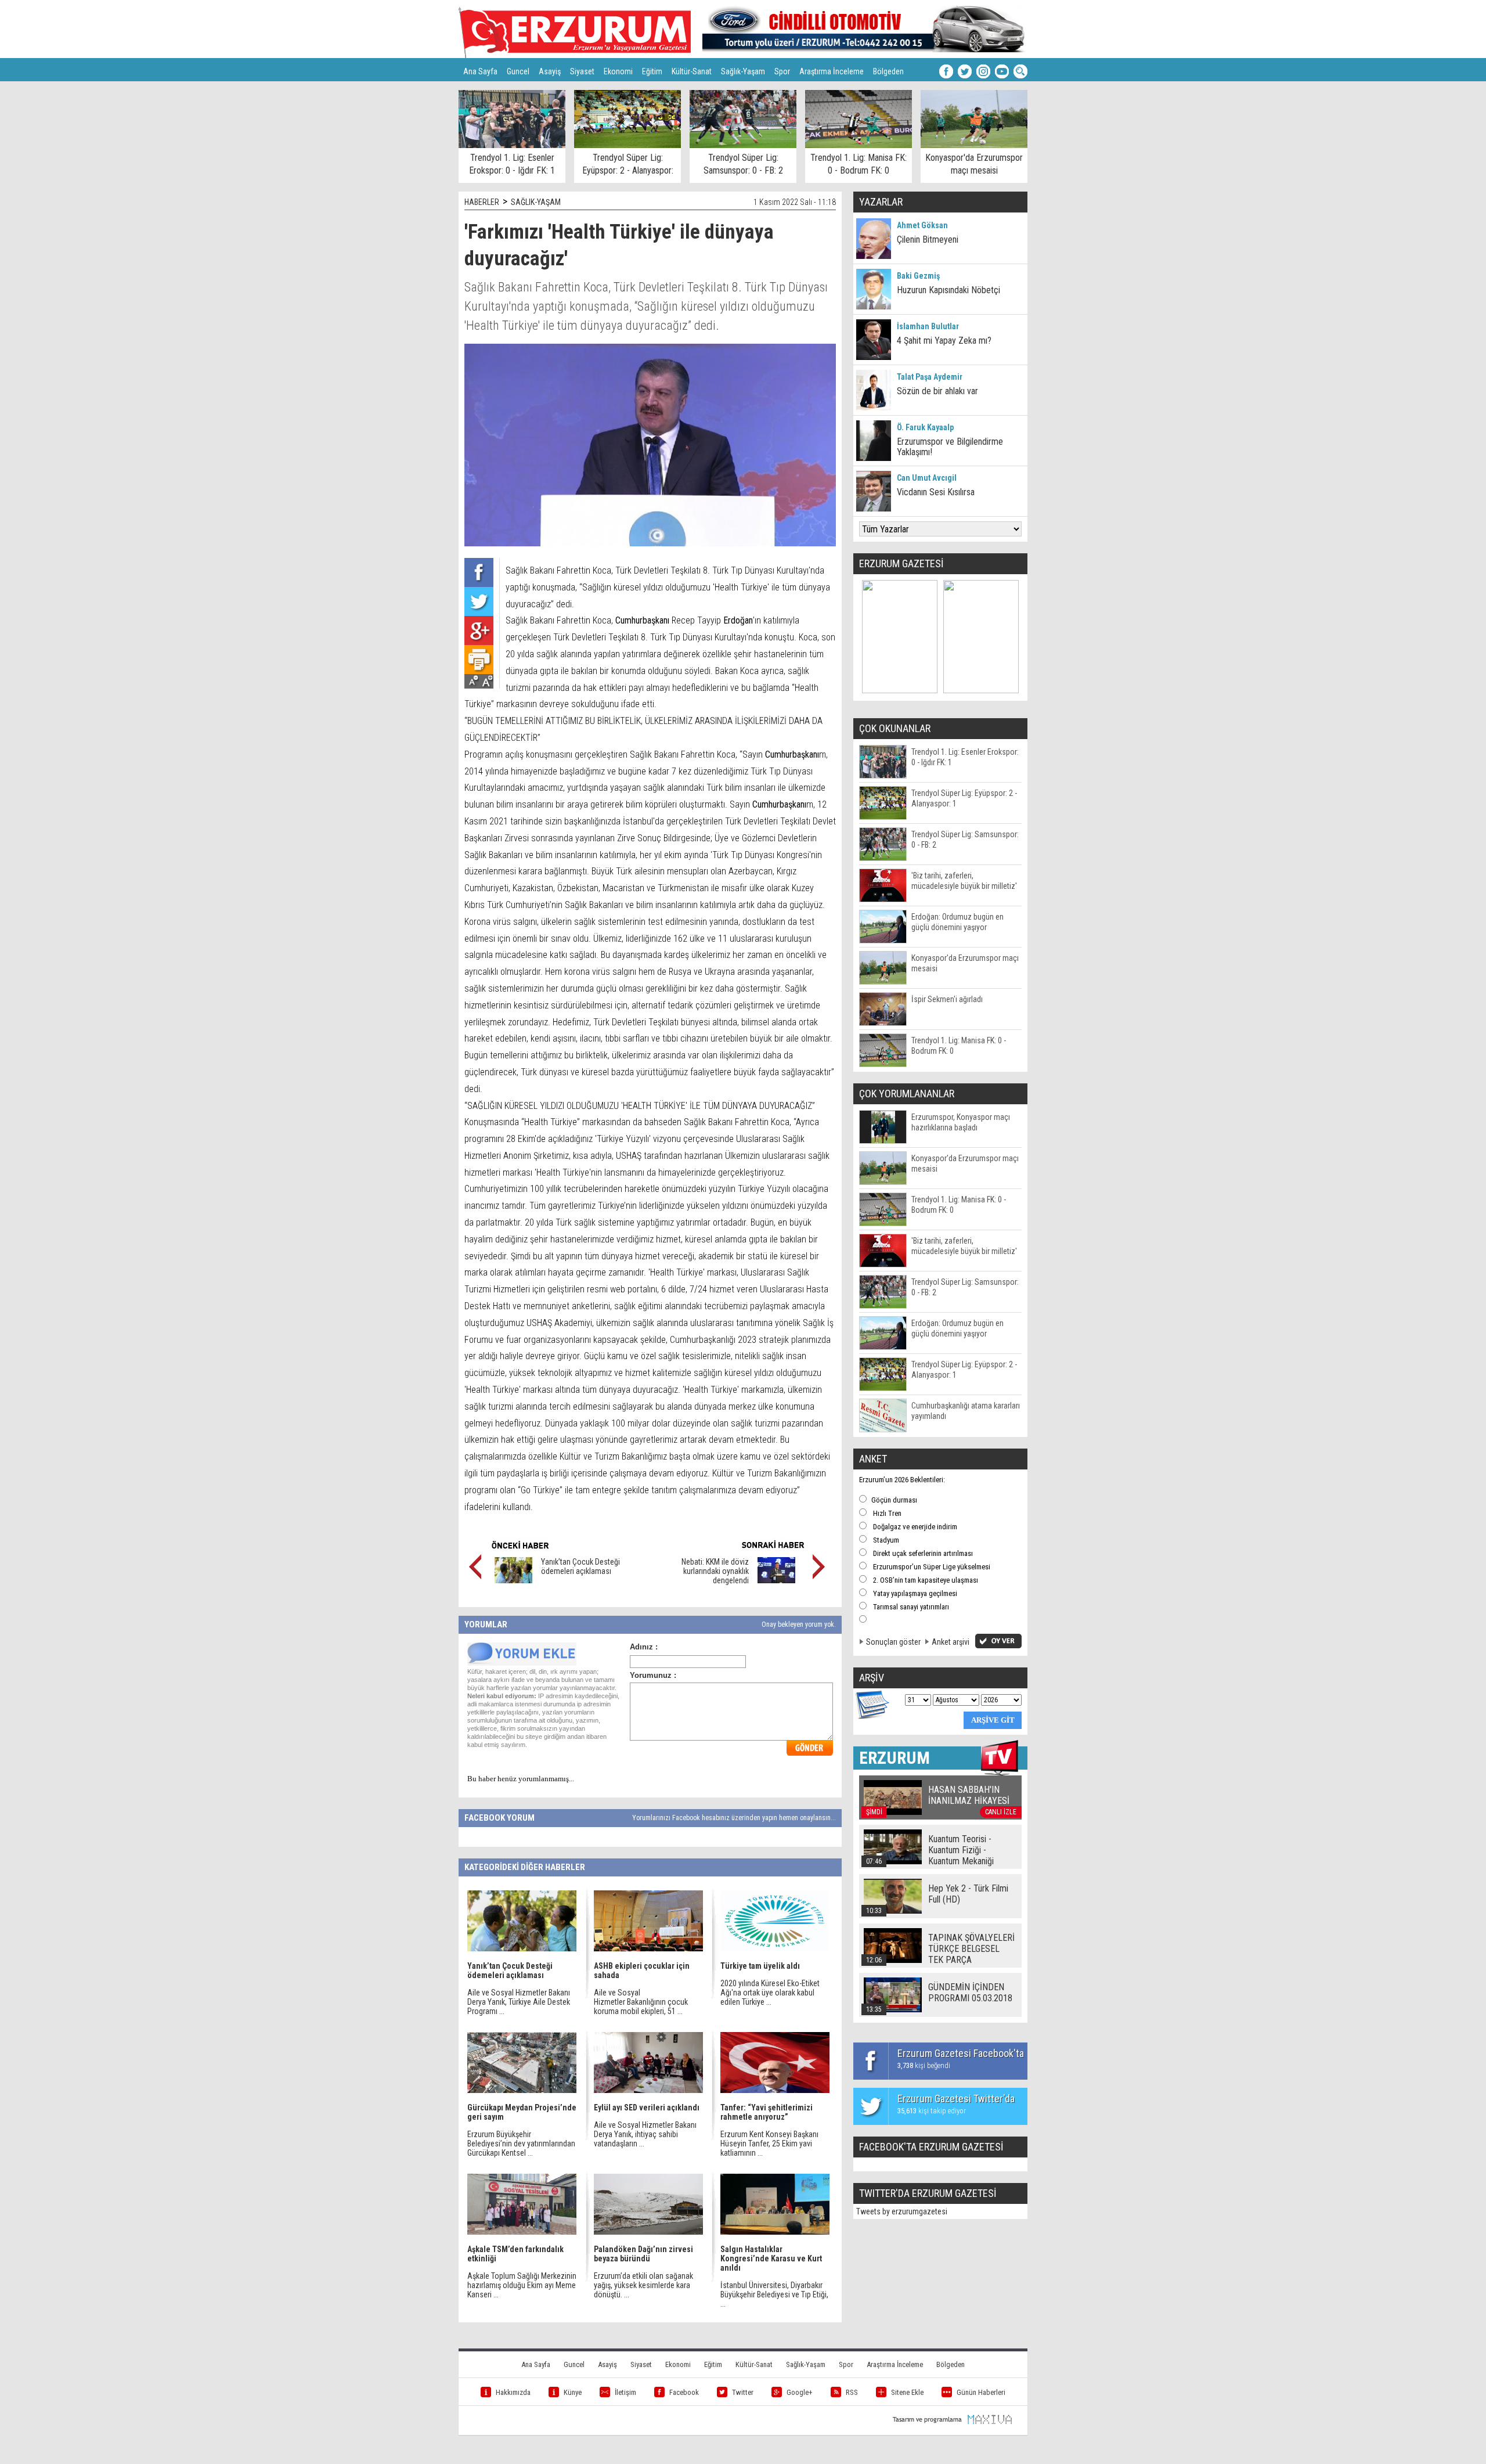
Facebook (684, 2392)
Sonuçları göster (893, 1642)
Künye (573, 2392)
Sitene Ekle (907, 2392)
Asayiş (550, 71)
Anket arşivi (951, 1642)
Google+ (800, 2392)
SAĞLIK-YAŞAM (536, 202)
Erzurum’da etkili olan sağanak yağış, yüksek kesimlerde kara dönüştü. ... (643, 2285)
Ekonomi (618, 71)
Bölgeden (888, 71)
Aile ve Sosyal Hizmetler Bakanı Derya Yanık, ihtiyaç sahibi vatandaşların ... (645, 2134)
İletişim (625, 2392)
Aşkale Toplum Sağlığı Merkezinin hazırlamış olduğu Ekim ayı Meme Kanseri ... (522, 2285)
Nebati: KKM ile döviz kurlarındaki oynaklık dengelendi (715, 1571)
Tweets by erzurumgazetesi (902, 2211)
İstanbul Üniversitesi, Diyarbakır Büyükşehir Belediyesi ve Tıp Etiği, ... (774, 2294)
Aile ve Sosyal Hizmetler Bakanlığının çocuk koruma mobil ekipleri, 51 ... (641, 2002)
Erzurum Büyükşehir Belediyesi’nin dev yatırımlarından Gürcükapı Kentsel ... (521, 2144)
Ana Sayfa (480, 71)
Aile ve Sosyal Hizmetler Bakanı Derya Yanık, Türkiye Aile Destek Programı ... (519, 2002)
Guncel (518, 71)
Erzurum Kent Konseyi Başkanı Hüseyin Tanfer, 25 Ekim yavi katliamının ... (769, 2144)
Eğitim (652, 71)
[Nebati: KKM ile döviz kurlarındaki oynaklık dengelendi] (776, 1580)
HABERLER (482, 202)
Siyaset (582, 71)
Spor (782, 71)
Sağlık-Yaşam (743, 71)
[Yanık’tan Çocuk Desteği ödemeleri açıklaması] (513, 1580)
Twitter (743, 2392)
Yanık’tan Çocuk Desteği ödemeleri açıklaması (580, 1566)
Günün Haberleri (981, 2392)
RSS (852, 2392)
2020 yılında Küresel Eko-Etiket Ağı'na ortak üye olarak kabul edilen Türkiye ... (770, 1993)
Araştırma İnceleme (832, 71)
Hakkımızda (513, 2392)
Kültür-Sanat (692, 71)
